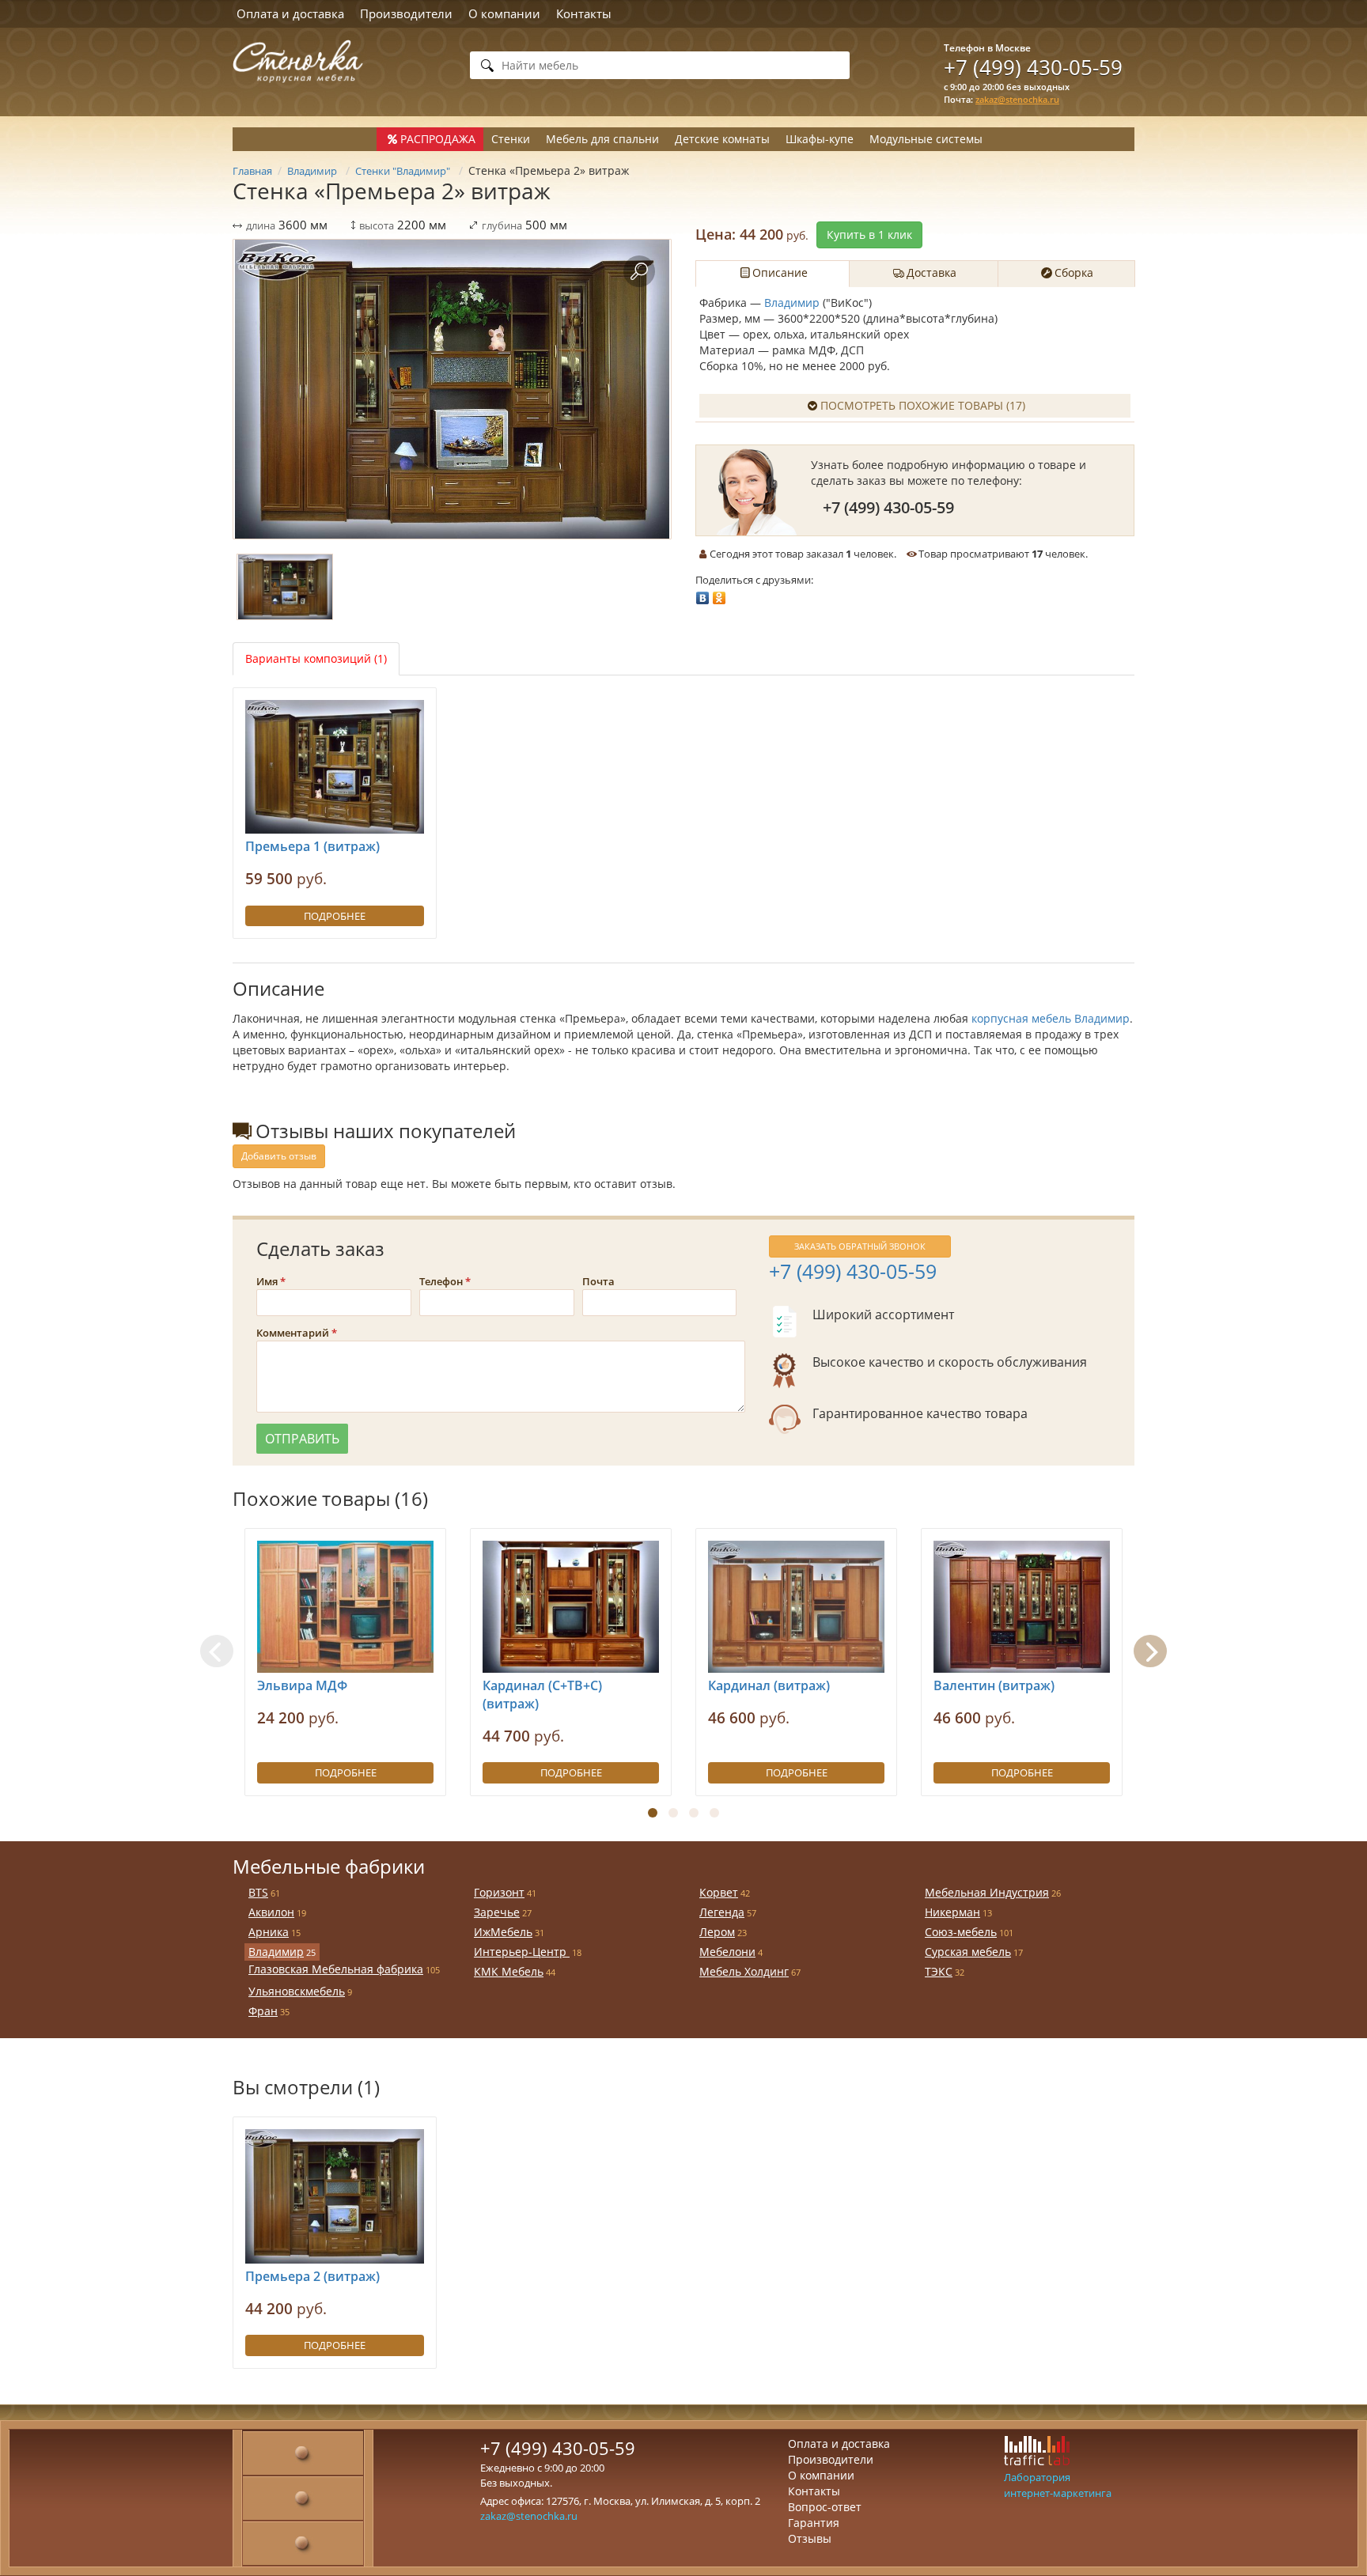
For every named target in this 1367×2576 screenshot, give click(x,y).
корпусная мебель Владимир (1051, 1018)
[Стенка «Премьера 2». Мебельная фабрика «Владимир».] (452, 389)
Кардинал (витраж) (769, 1685)
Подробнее (335, 916)
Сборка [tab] (1074, 272)
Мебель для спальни (602, 139)
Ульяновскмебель (297, 1991)
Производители (406, 13)
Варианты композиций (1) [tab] (316, 658)
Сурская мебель (968, 1952)
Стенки (511, 139)
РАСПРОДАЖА (438, 139)
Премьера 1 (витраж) (312, 846)
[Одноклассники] (719, 594)
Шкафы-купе (820, 139)
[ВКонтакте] (703, 594)
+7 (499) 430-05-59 (1033, 67)
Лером (717, 1932)
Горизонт (499, 1892)
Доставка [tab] (932, 272)
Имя (267, 1281)
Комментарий (293, 1333)
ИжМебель (503, 1932)
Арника (269, 1932)
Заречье (497, 1912)
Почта (598, 1281)
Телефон (441, 1281)
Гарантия (814, 2523)
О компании (504, 13)
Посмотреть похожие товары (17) (923, 405)
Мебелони (727, 1952)
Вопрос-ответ (825, 2507)
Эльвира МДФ (302, 1685)
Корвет (719, 1892)
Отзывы (810, 2538)
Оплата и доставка (290, 13)
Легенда (722, 1912)
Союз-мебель (961, 1932)
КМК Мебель (509, 1971)
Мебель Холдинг (744, 1971)
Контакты (584, 13)
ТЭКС (939, 1971)
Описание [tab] (780, 272)
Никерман (952, 1912)
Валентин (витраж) (994, 1685)
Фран (263, 2011)
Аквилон (271, 1912)
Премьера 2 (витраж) (312, 2276)
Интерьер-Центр (522, 1952)
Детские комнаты (722, 139)
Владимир (793, 303)
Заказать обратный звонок (860, 1246)
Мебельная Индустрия (987, 1892)
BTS (258, 1892)
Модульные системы (926, 139)
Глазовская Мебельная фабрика (336, 1969)
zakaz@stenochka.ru (1017, 99)
